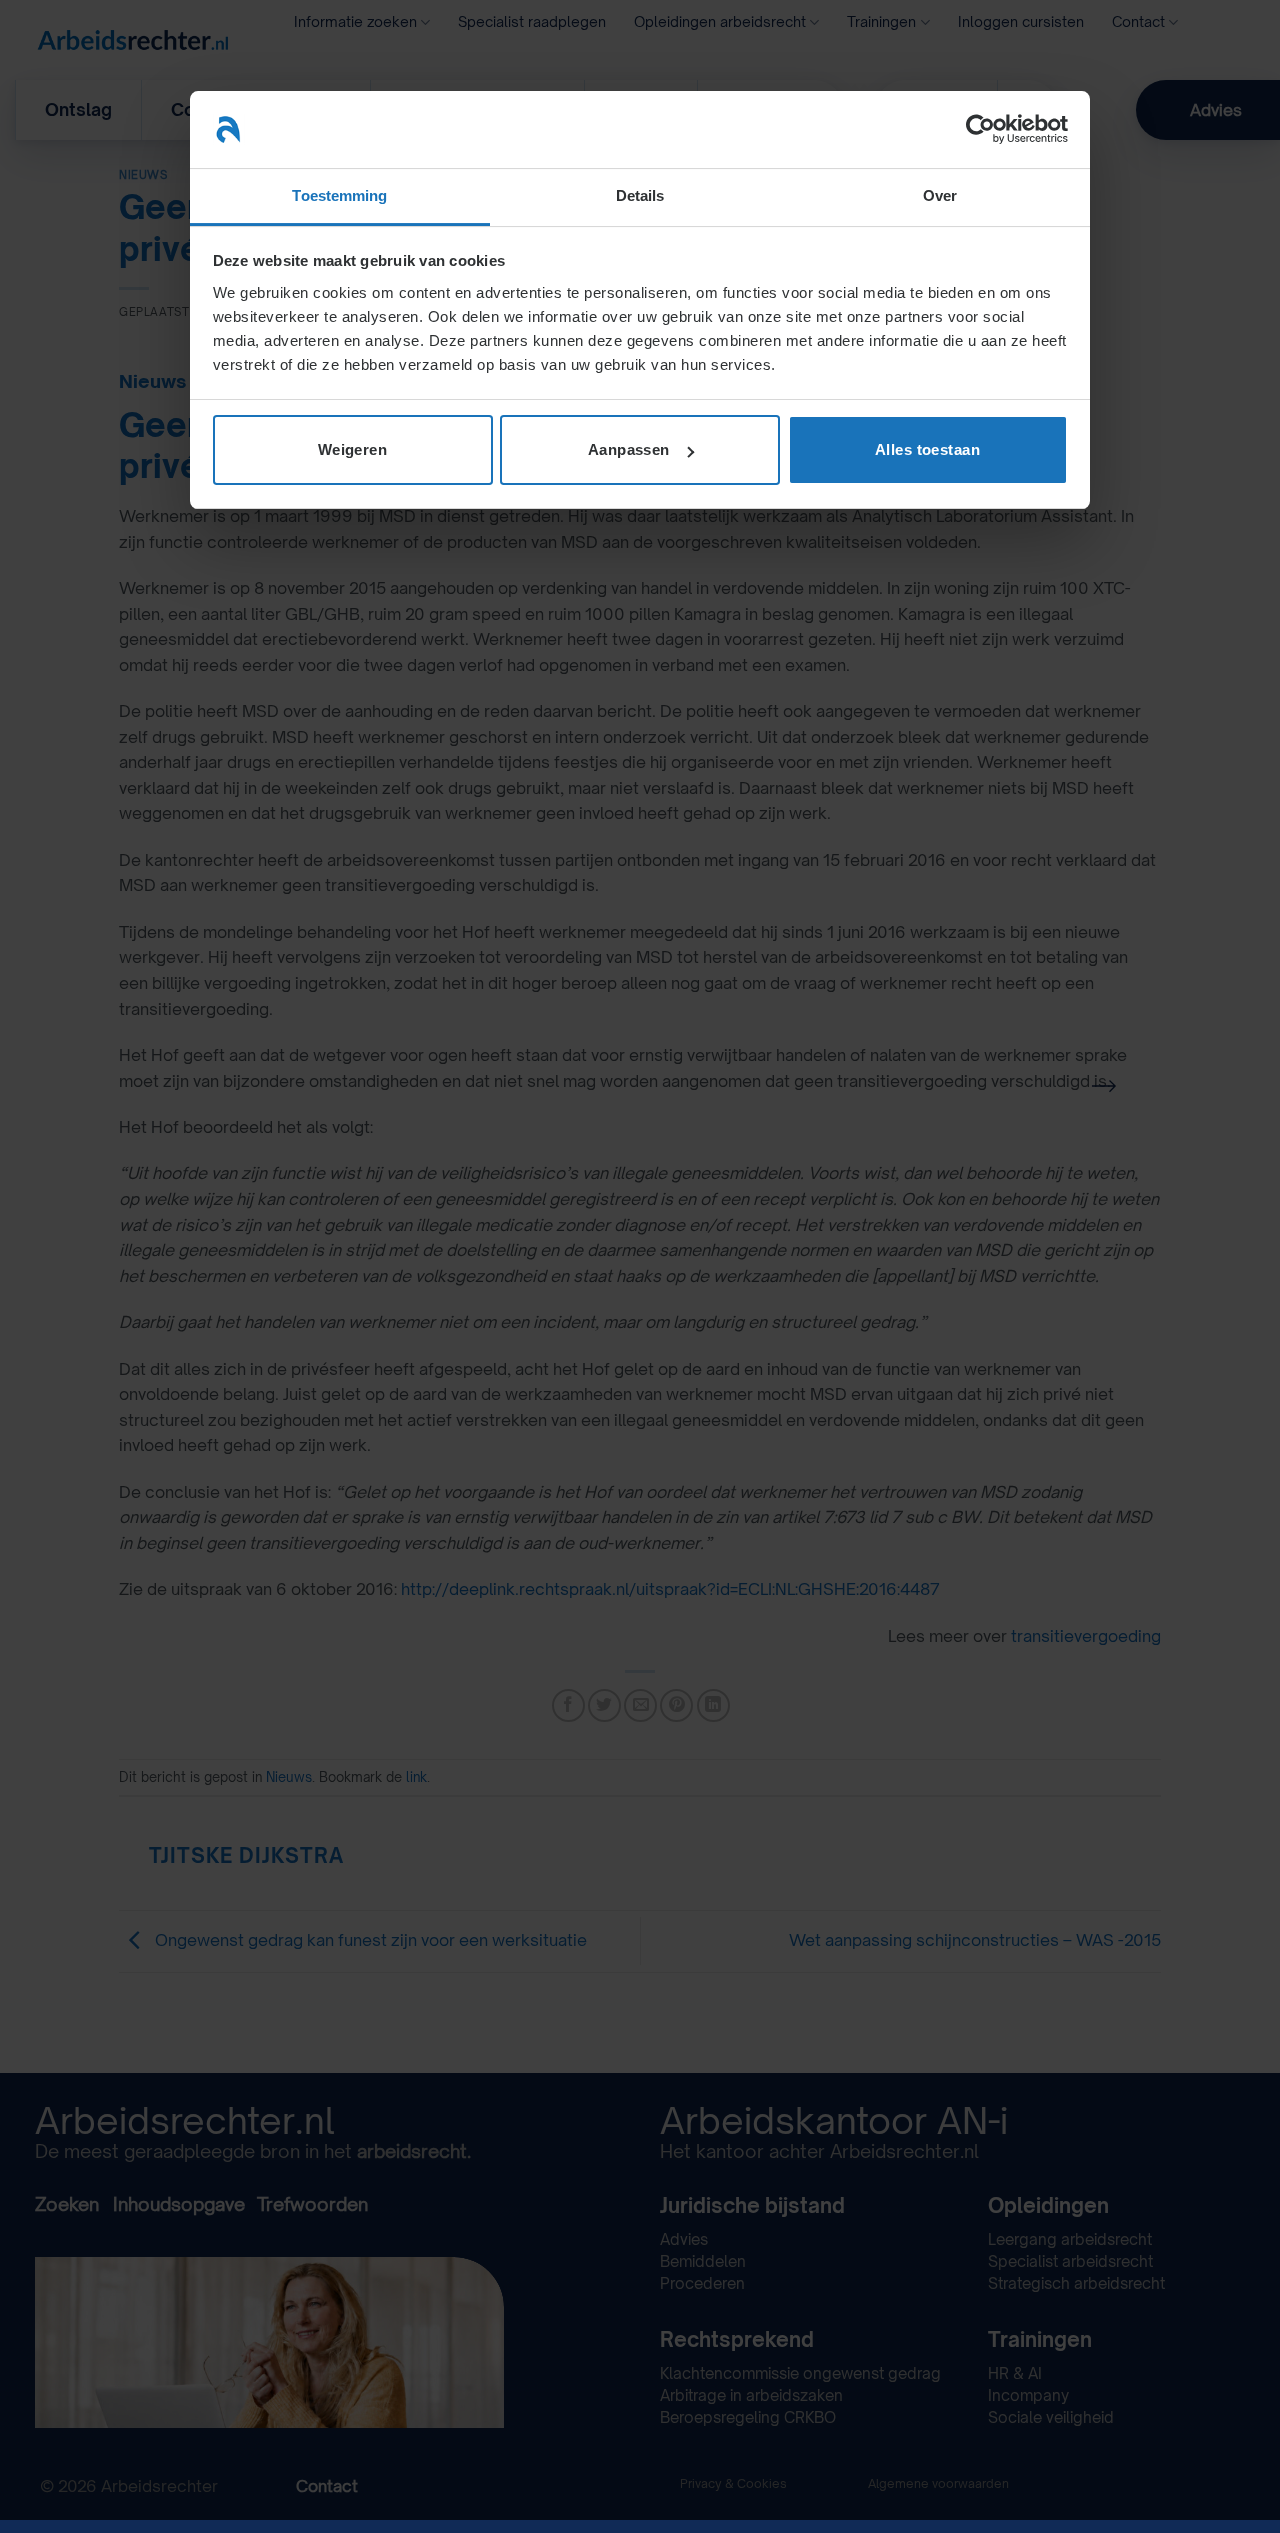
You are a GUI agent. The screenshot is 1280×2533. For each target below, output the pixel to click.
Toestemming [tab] (339, 195)
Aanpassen (629, 449)
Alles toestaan (927, 449)
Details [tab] (640, 195)
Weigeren (353, 449)
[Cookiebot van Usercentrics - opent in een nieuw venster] (980, 129)
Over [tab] (940, 195)
